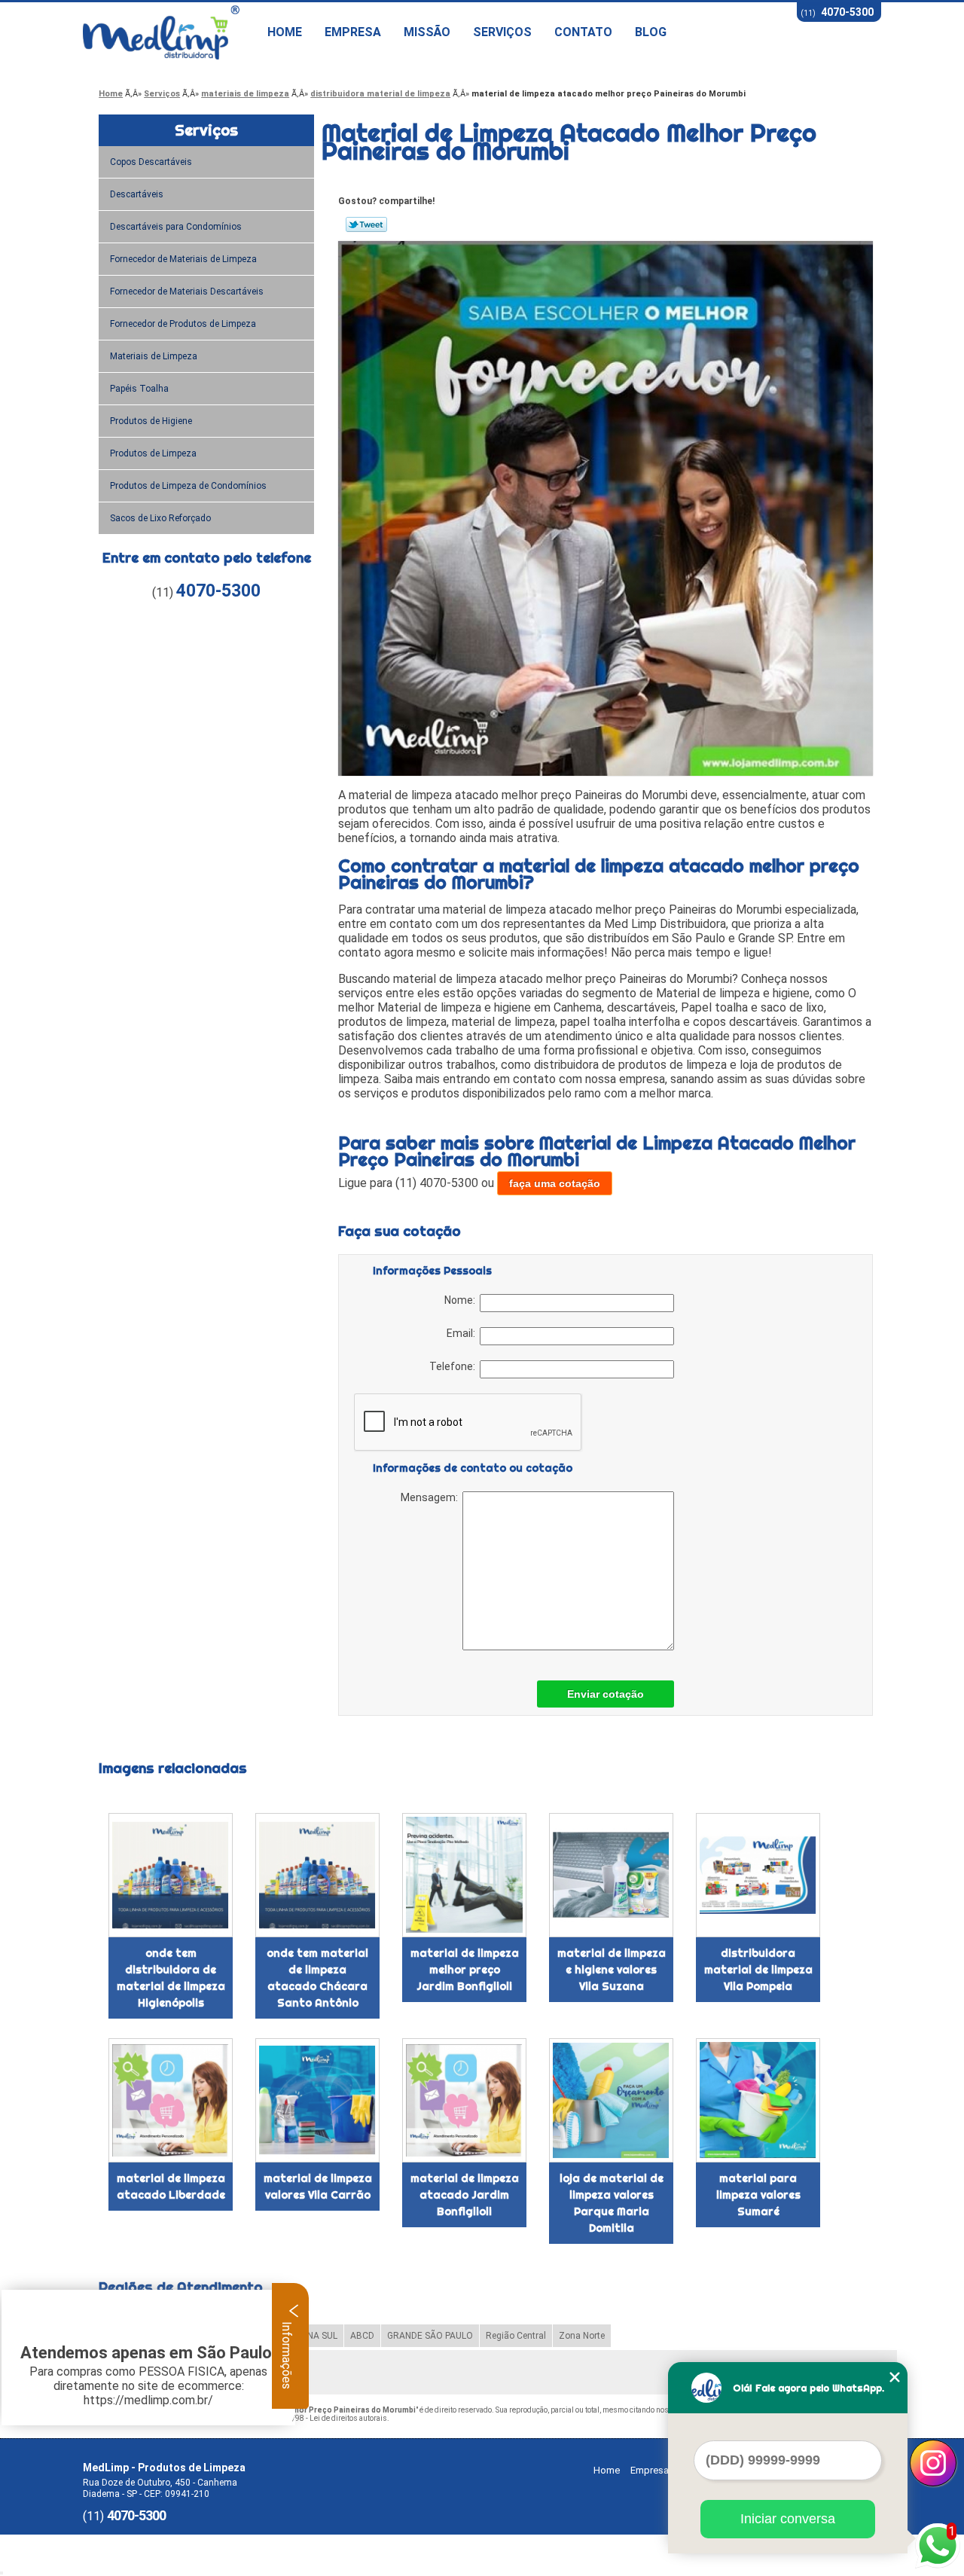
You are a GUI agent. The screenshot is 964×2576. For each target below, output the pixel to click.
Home (285, 32)
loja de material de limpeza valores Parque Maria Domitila (612, 2203)
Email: (463, 1333)
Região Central (516, 2336)
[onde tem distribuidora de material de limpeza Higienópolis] (171, 1875)
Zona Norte (582, 2336)
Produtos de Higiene (151, 421)
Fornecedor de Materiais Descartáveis (187, 291)
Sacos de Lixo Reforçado (160, 518)
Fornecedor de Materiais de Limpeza (183, 259)
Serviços (502, 32)
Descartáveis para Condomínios (176, 227)
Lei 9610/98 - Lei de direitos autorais (325, 2418)
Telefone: (455, 1366)
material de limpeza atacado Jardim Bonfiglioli (465, 2195)
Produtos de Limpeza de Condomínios (188, 486)
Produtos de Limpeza (153, 453)
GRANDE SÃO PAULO (430, 2336)
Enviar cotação (606, 1694)
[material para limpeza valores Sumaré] (758, 2100)
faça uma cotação (555, 1183)
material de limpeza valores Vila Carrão (318, 2187)
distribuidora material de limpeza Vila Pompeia (758, 1970)
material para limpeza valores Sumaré (758, 2195)
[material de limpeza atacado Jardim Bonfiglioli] (464, 2100)
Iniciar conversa (788, 2519)
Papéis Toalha (139, 389)
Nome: (462, 1300)
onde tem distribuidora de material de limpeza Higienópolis (171, 1978)
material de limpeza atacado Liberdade (171, 2187)
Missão (427, 32)
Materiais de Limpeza (154, 356)
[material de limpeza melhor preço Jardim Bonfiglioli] (464, 1875)
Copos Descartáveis (151, 162)
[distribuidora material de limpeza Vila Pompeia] (758, 1875)
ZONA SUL (316, 2336)
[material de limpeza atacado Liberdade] (171, 2100)
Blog (651, 32)
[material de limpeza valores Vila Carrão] (317, 2100)
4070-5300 (847, 12)
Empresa (353, 32)
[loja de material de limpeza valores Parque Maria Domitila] (611, 2100)
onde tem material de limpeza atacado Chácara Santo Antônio (317, 1978)
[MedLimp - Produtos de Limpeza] (169, 32)
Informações (287, 2354)
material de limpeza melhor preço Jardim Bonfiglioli (465, 1970)
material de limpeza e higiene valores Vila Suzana (612, 1970)
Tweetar (366, 224)
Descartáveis (137, 194)
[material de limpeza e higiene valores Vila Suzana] (611, 1875)
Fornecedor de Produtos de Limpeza (183, 324)
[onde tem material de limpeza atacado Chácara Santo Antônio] (317, 1875)
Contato (583, 32)
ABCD (362, 2336)
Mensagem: (432, 1497)
